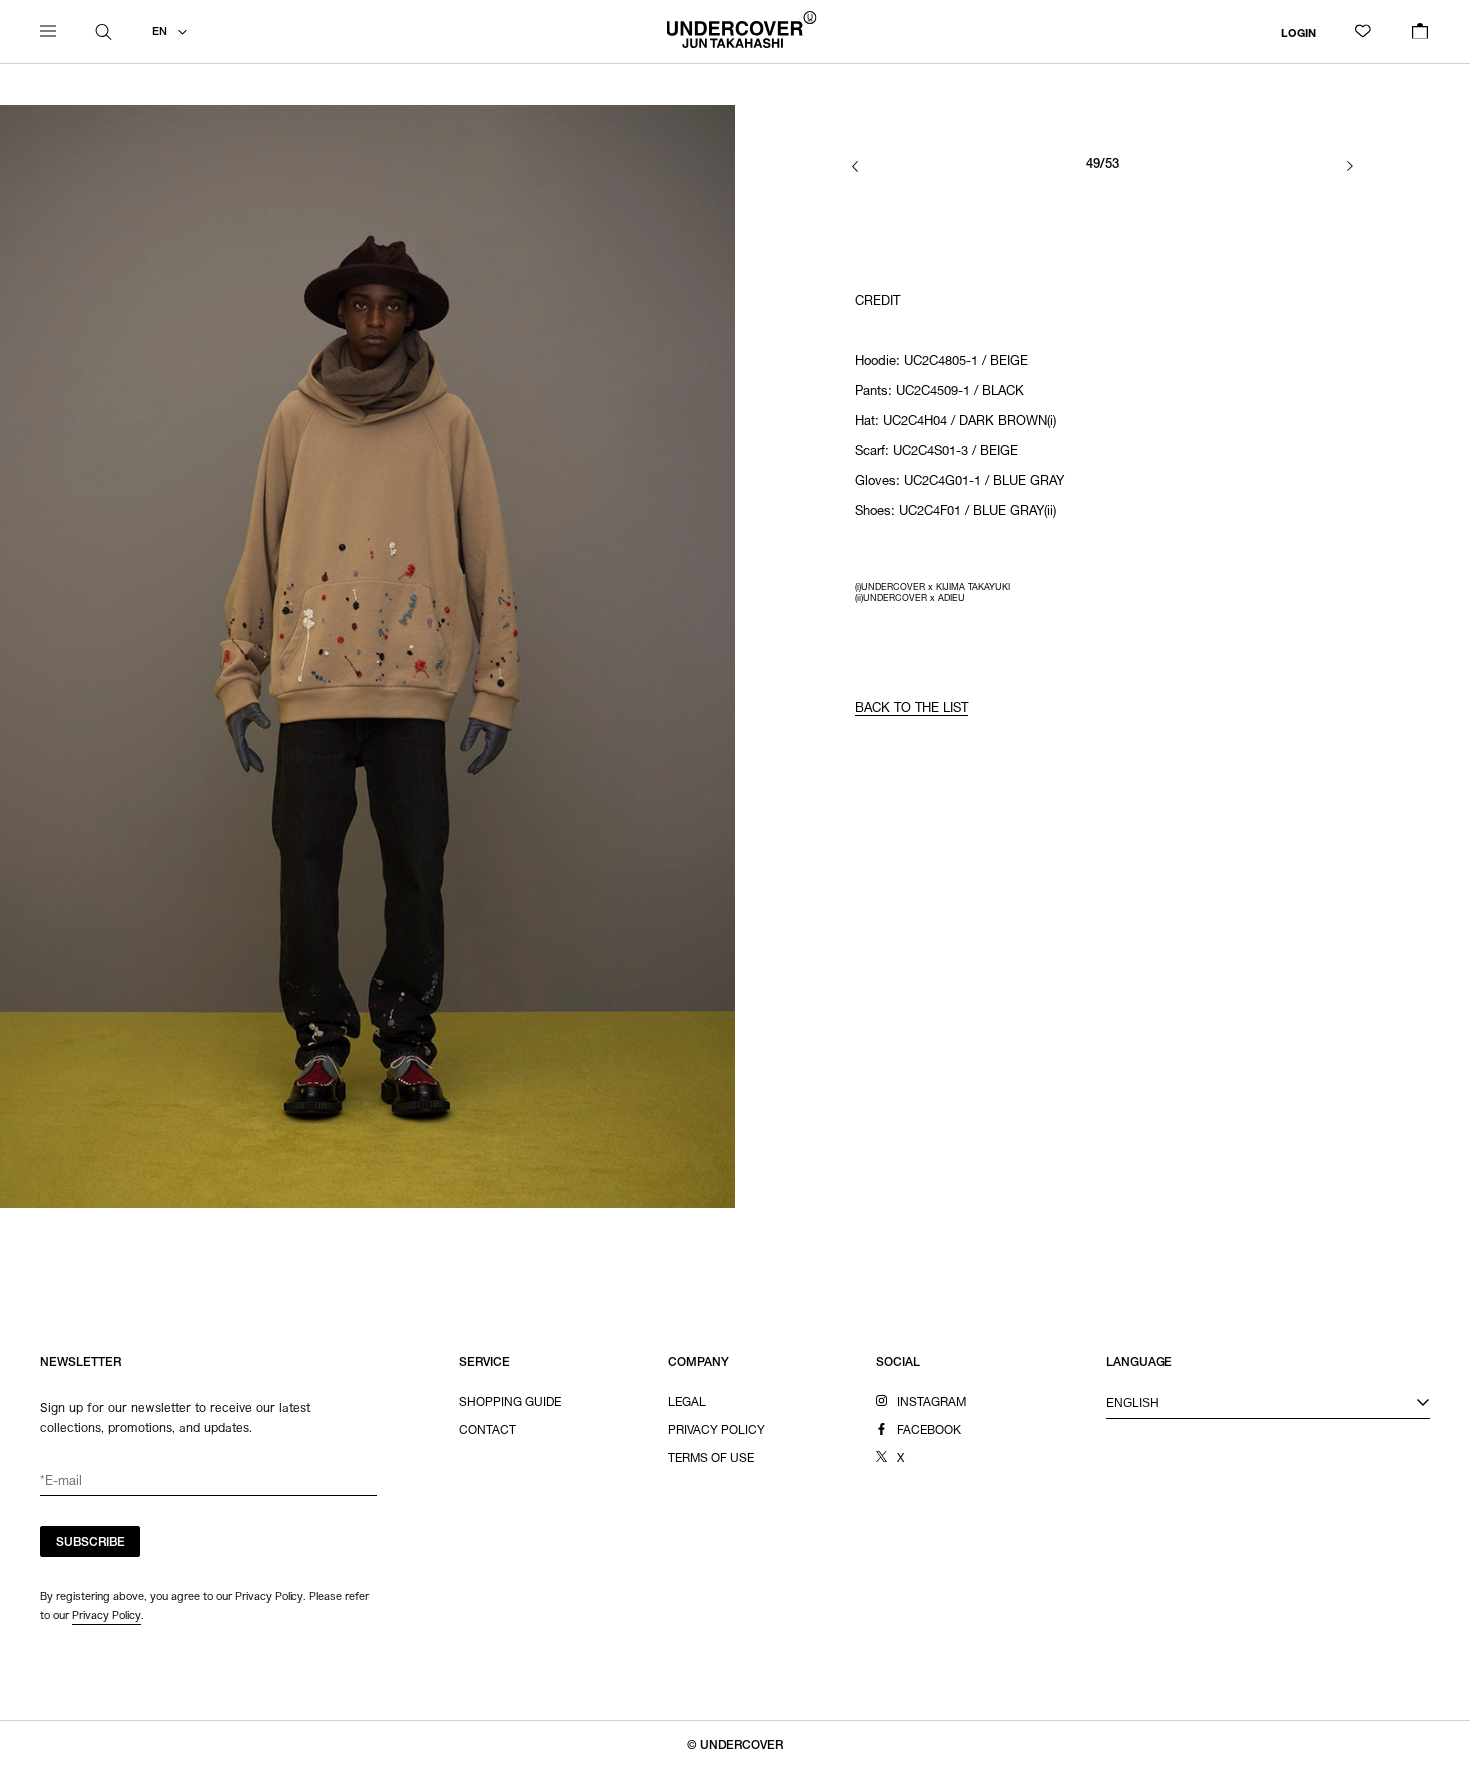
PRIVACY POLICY (716, 1431)
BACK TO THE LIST (911, 709)
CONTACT (487, 1431)
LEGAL (687, 1403)
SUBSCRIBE (90, 1543)
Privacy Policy (106, 1615)
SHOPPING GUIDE (510, 1403)
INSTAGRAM (931, 1403)
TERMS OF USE (711, 1459)
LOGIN (1298, 33)
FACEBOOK (929, 1431)
